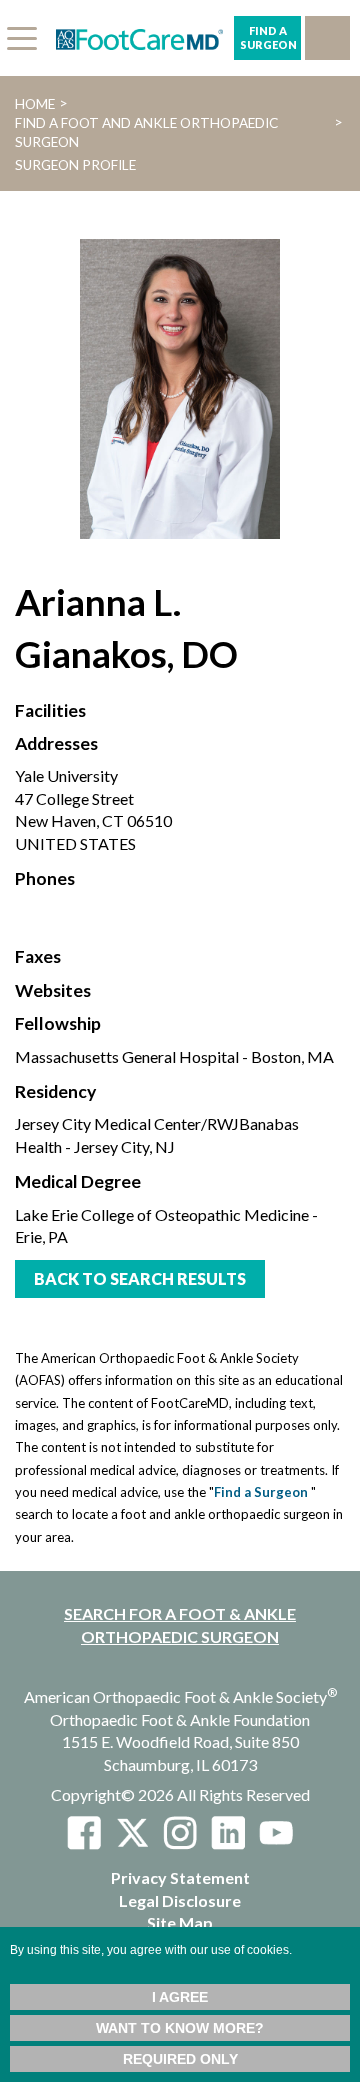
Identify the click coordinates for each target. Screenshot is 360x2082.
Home (35, 104)
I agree (180, 1997)
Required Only (180, 2059)
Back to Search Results (140, 1278)
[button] (327, 38)
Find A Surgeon (268, 37)
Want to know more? (180, 2028)
